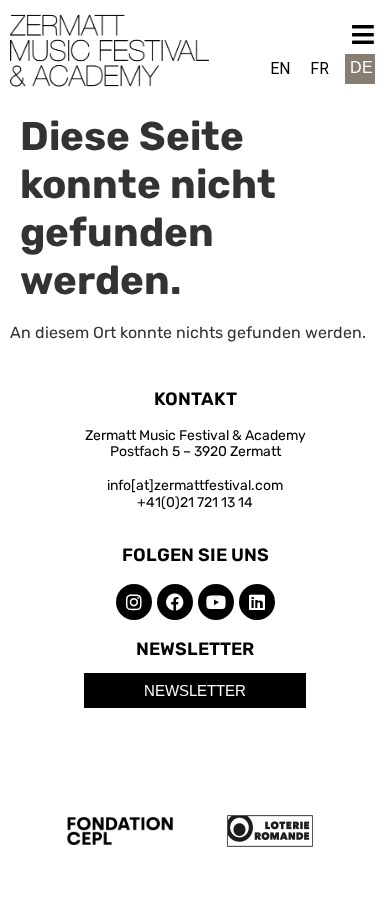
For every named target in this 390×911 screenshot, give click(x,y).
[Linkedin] (257, 602)
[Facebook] (175, 602)
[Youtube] (216, 602)
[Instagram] (134, 602)
